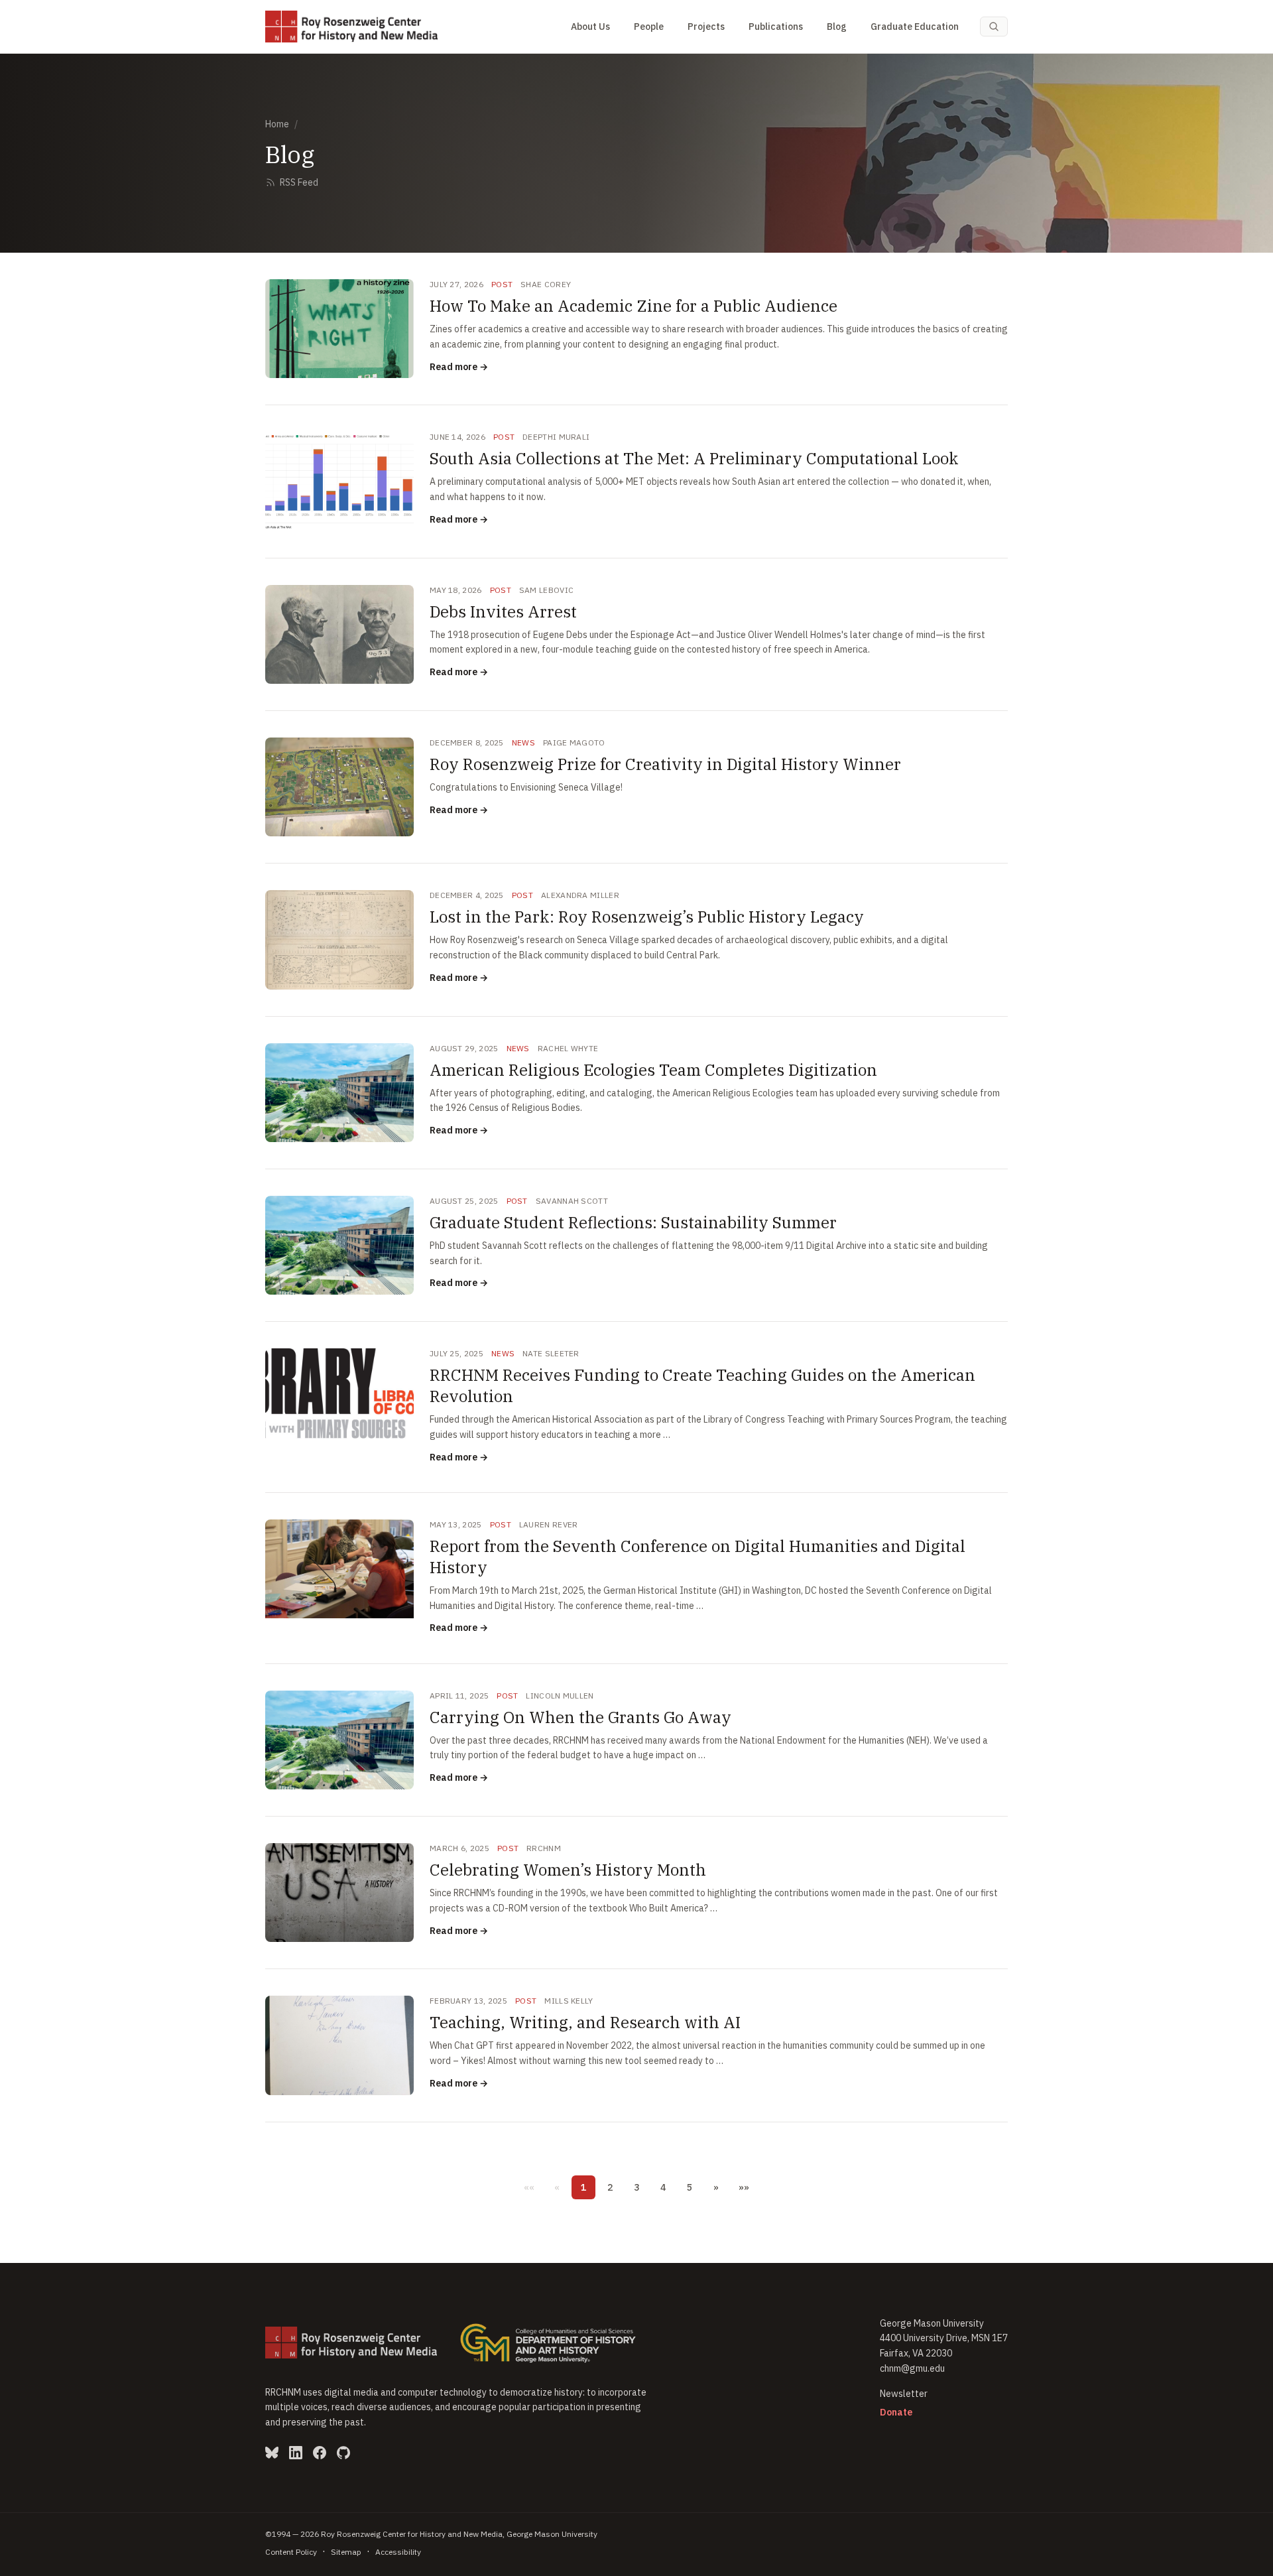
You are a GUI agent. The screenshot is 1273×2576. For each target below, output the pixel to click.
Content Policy (291, 2552)
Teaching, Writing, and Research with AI (585, 2022)
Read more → (459, 367)
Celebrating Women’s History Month (568, 1870)
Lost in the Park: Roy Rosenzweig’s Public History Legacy (647, 917)
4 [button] (663, 2187)
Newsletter (904, 2394)
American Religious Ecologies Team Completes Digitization (653, 1070)
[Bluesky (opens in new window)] (272, 2453)
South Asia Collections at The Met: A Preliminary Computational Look (694, 458)
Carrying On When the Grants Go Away (580, 1717)
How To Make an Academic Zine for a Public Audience (634, 306)
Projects (706, 27)
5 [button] (690, 2187)
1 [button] (583, 2187)
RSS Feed (299, 182)
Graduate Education (915, 27)
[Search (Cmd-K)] (994, 27)
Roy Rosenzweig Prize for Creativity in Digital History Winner (665, 764)
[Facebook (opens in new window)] (320, 2453)
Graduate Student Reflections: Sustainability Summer (633, 1222)
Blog (837, 27)
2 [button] (610, 2187)
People (649, 27)
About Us (590, 27)
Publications (776, 27)
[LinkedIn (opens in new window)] (296, 2453)
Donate (896, 2412)
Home (277, 124)
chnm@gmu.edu (912, 2368)
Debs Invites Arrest (503, 612)
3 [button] (636, 2187)
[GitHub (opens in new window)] (343, 2453)
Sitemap (346, 2552)
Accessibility (398, 2552)
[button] (529, 2187)
